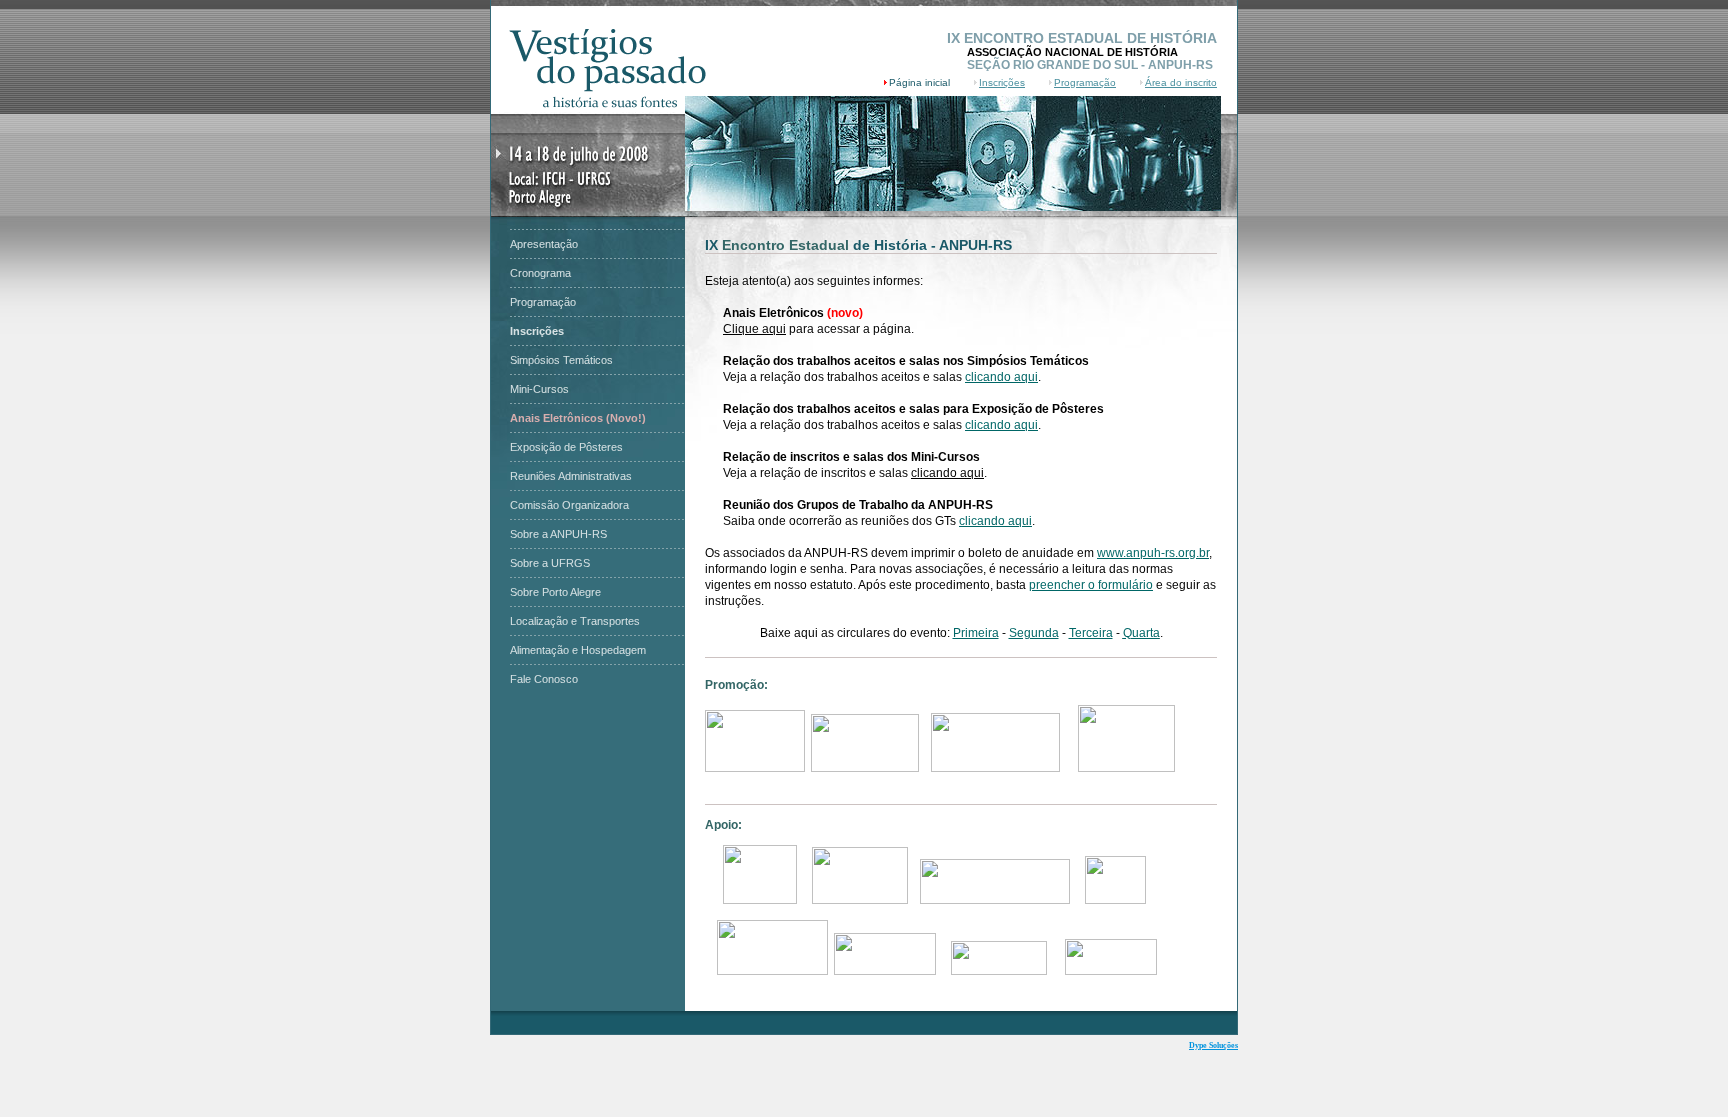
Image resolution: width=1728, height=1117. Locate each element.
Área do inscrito (1181, 82)
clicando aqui (1001, 377)
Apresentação (544, 244)
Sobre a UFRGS (550, 563)
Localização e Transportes (575, 621)
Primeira (976, 633)
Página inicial (919, 82)
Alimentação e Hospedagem (578, 650)
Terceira (1091, 633)
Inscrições (1002, 82)
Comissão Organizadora (569, 505)
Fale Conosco (544, 679)
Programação (1085, 82)
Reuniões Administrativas (571, 476)
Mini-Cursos (539, 389)
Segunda (1034, 633)
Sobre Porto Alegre (555, 592)
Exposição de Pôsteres (566, 447)
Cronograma (540, 273)
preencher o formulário (1091, 585)
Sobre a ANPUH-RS (558, 534)
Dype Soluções (1213, 1045)
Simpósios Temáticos (561, 360)
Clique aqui (754, 329)
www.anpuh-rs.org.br (1153, 553)
